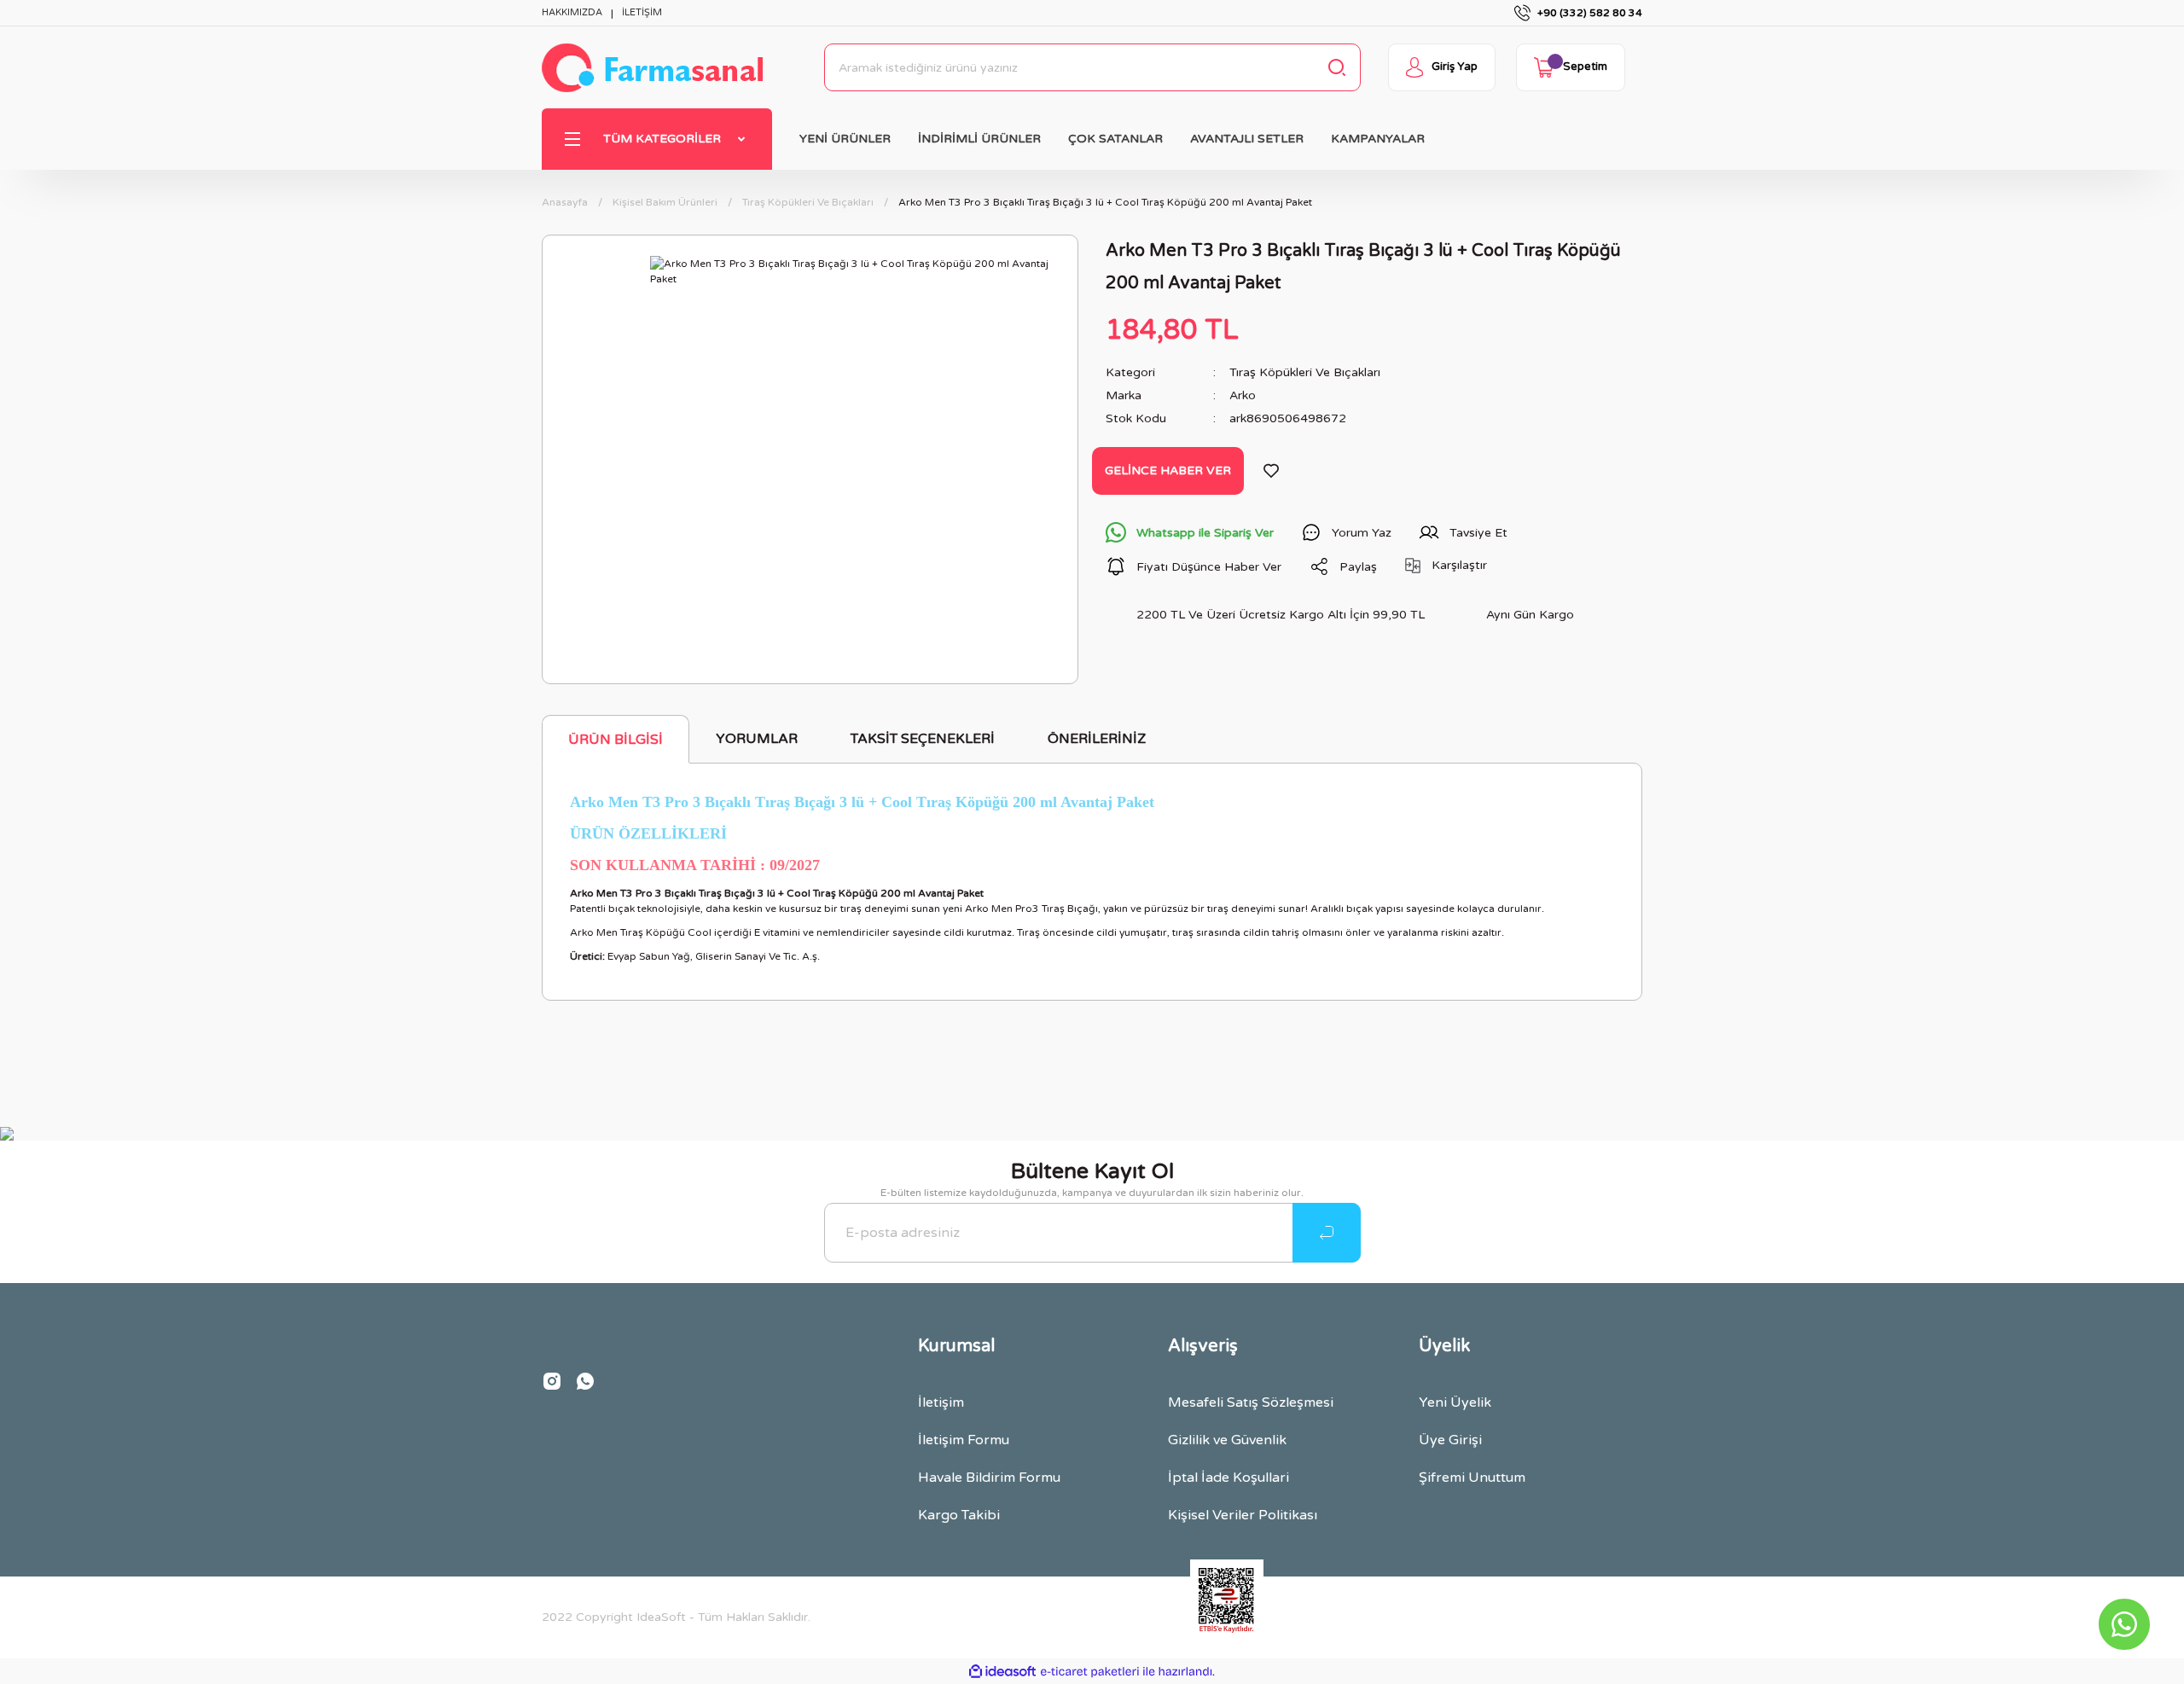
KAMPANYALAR (1378, 139)
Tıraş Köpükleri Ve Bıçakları (1305, 372)
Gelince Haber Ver (1168, 470)
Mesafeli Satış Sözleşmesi (1251, 1402)
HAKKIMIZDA (572, 12)
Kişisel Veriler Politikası (1243, 1515)
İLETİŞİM (642, 12)
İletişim (941, 1402)
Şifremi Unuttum (1472, 1478)
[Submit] (1327, 1233)
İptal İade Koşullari (1228, 1478)
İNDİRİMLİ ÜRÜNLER (979, 139)
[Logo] (652, 68)
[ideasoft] (1002, 1672)
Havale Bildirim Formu (989, 1478)
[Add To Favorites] (1271, 471)
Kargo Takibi (959, 1515)
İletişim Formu (964, 1440)
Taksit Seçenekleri (923, 739)
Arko (1243, 395)
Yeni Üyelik (1455, 1402)
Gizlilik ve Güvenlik (1227, 1440)
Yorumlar (757, 739)
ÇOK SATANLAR (1115, 139)
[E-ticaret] (1090, 1671)
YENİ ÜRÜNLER (845, 139)
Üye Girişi (1450, 1440)
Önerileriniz (1097, 739)
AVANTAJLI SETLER (1247, 139)
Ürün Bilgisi (616, 740)
